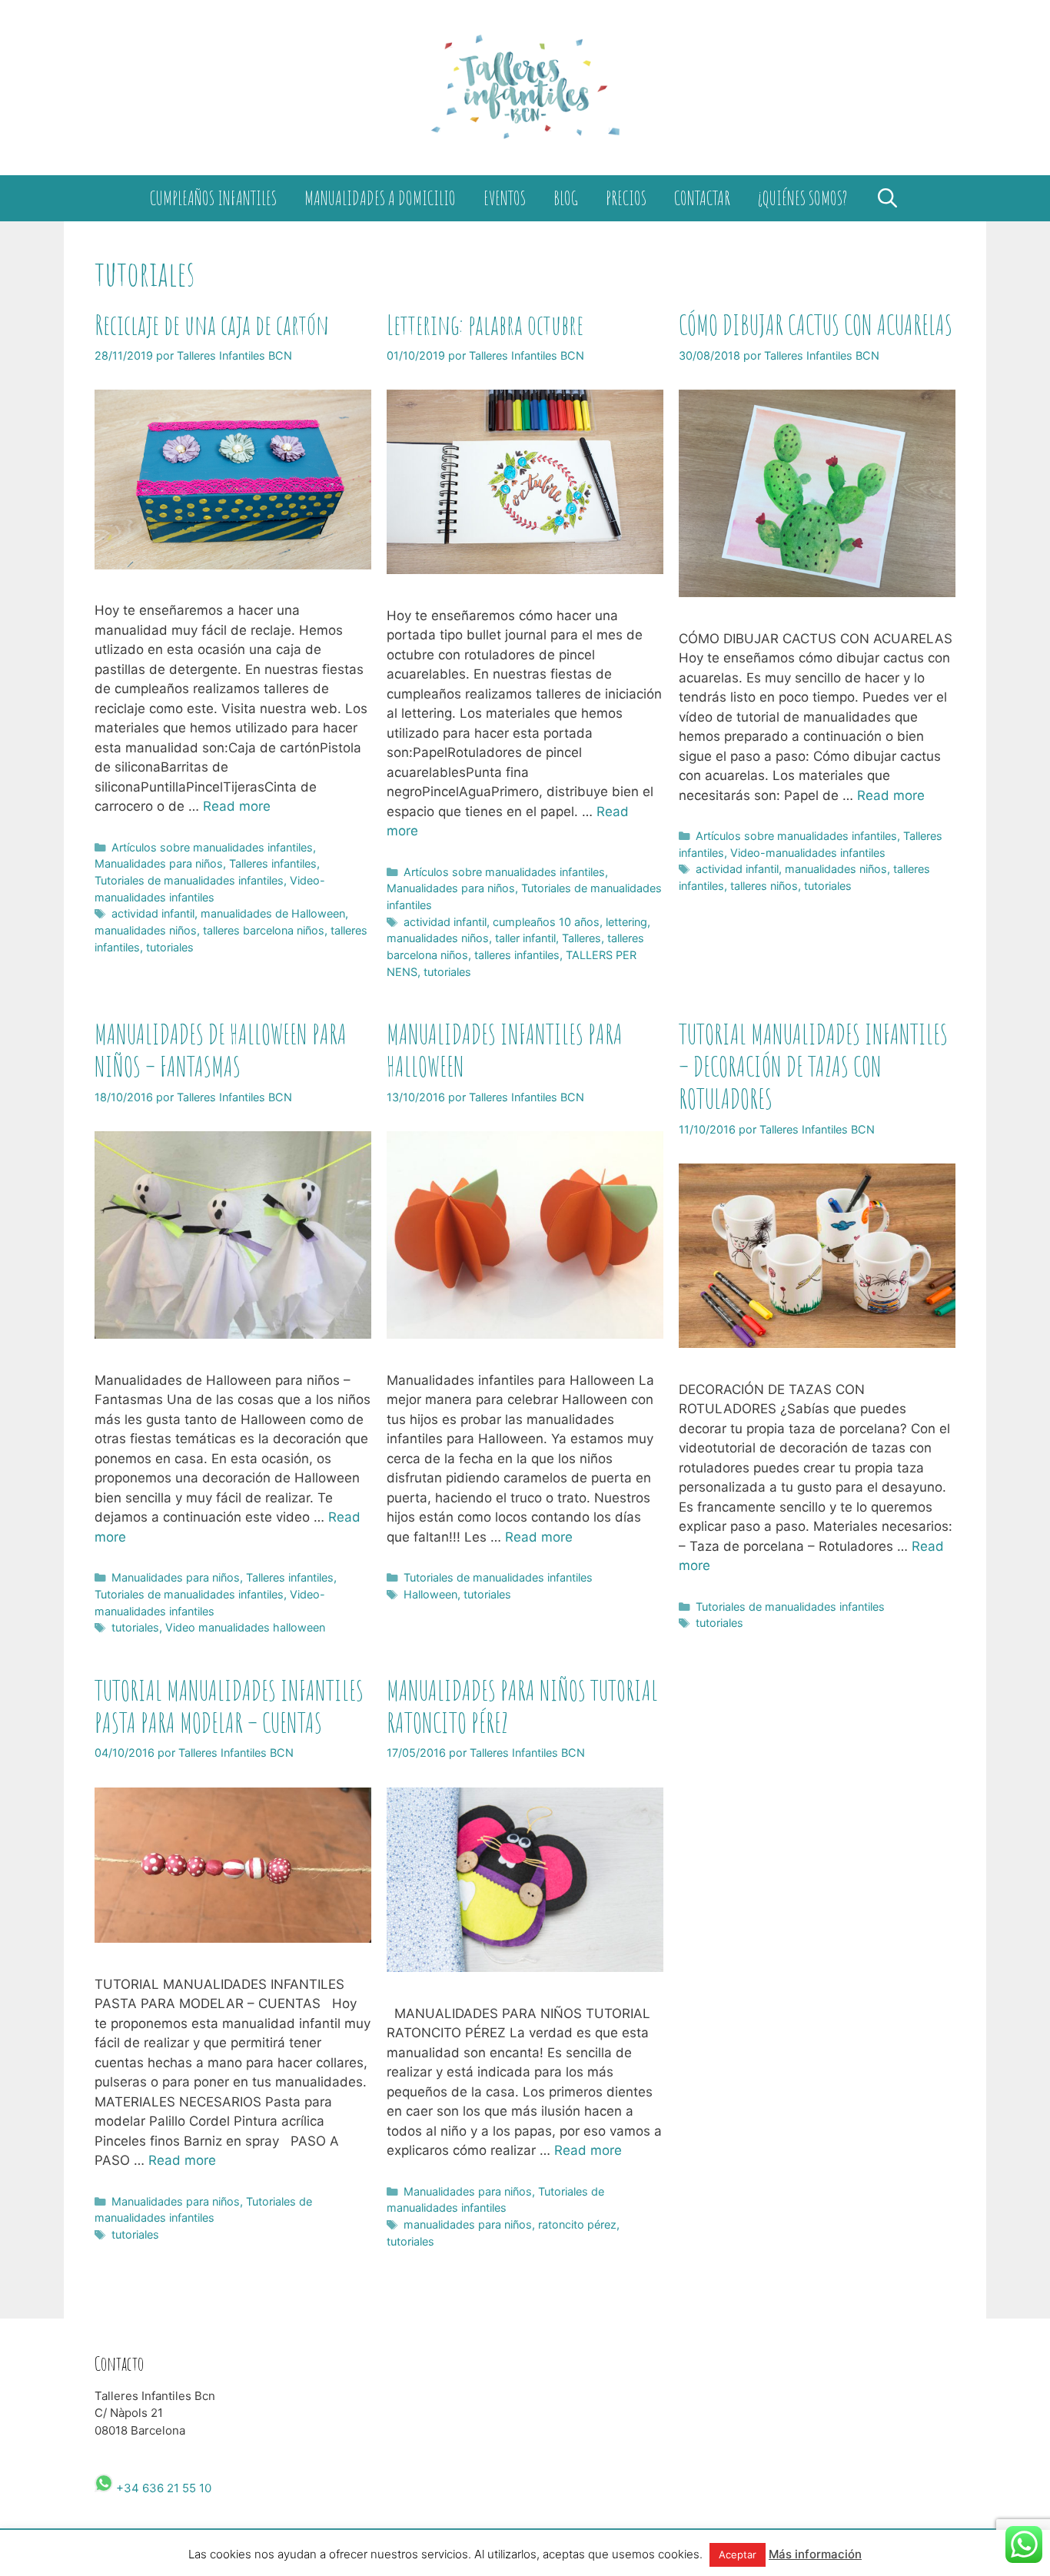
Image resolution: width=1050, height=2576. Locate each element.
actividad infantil (153, 913)
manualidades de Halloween (273, 913)
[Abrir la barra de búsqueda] (887, 198)
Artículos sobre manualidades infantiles (212, 847)
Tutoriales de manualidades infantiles (189, 880)
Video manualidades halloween (245, 1627)
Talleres (581, 938)
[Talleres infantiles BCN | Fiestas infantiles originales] (525, 87)
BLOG (566, 198)
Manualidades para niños (159, 863)
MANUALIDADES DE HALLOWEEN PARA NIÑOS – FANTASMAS (221, 1050)
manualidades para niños (468, 2224)
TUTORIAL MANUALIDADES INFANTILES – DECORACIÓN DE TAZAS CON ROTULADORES (813, 1066)
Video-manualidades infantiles (808, 853)
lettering (626, 922)
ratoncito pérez (577, 2224)
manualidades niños (146, 930)
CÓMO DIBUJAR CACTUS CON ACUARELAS (816, 325)
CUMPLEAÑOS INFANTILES (213, 198)
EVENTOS (505, 198)
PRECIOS (626, 198)
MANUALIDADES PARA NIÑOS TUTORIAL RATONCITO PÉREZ (522, 1706)
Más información (815, 2554)
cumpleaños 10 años (546, 922)
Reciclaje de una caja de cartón (212, 325)
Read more (237, 806)
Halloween (430, 1594)
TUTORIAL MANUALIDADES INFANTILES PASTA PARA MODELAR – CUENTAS (229, 1706)
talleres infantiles (517, 955)
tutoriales (170, 947)
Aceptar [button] (738, 2554)
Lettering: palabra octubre (485, 325)
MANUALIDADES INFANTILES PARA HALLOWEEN (505, 1050)
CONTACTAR (702, 198)
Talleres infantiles (273, 863)
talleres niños (764, 886)
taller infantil (525, 938)
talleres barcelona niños (264, 930)
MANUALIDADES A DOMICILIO (380, 198)
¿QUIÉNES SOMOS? (802, 198)
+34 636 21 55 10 (162, 2488)
